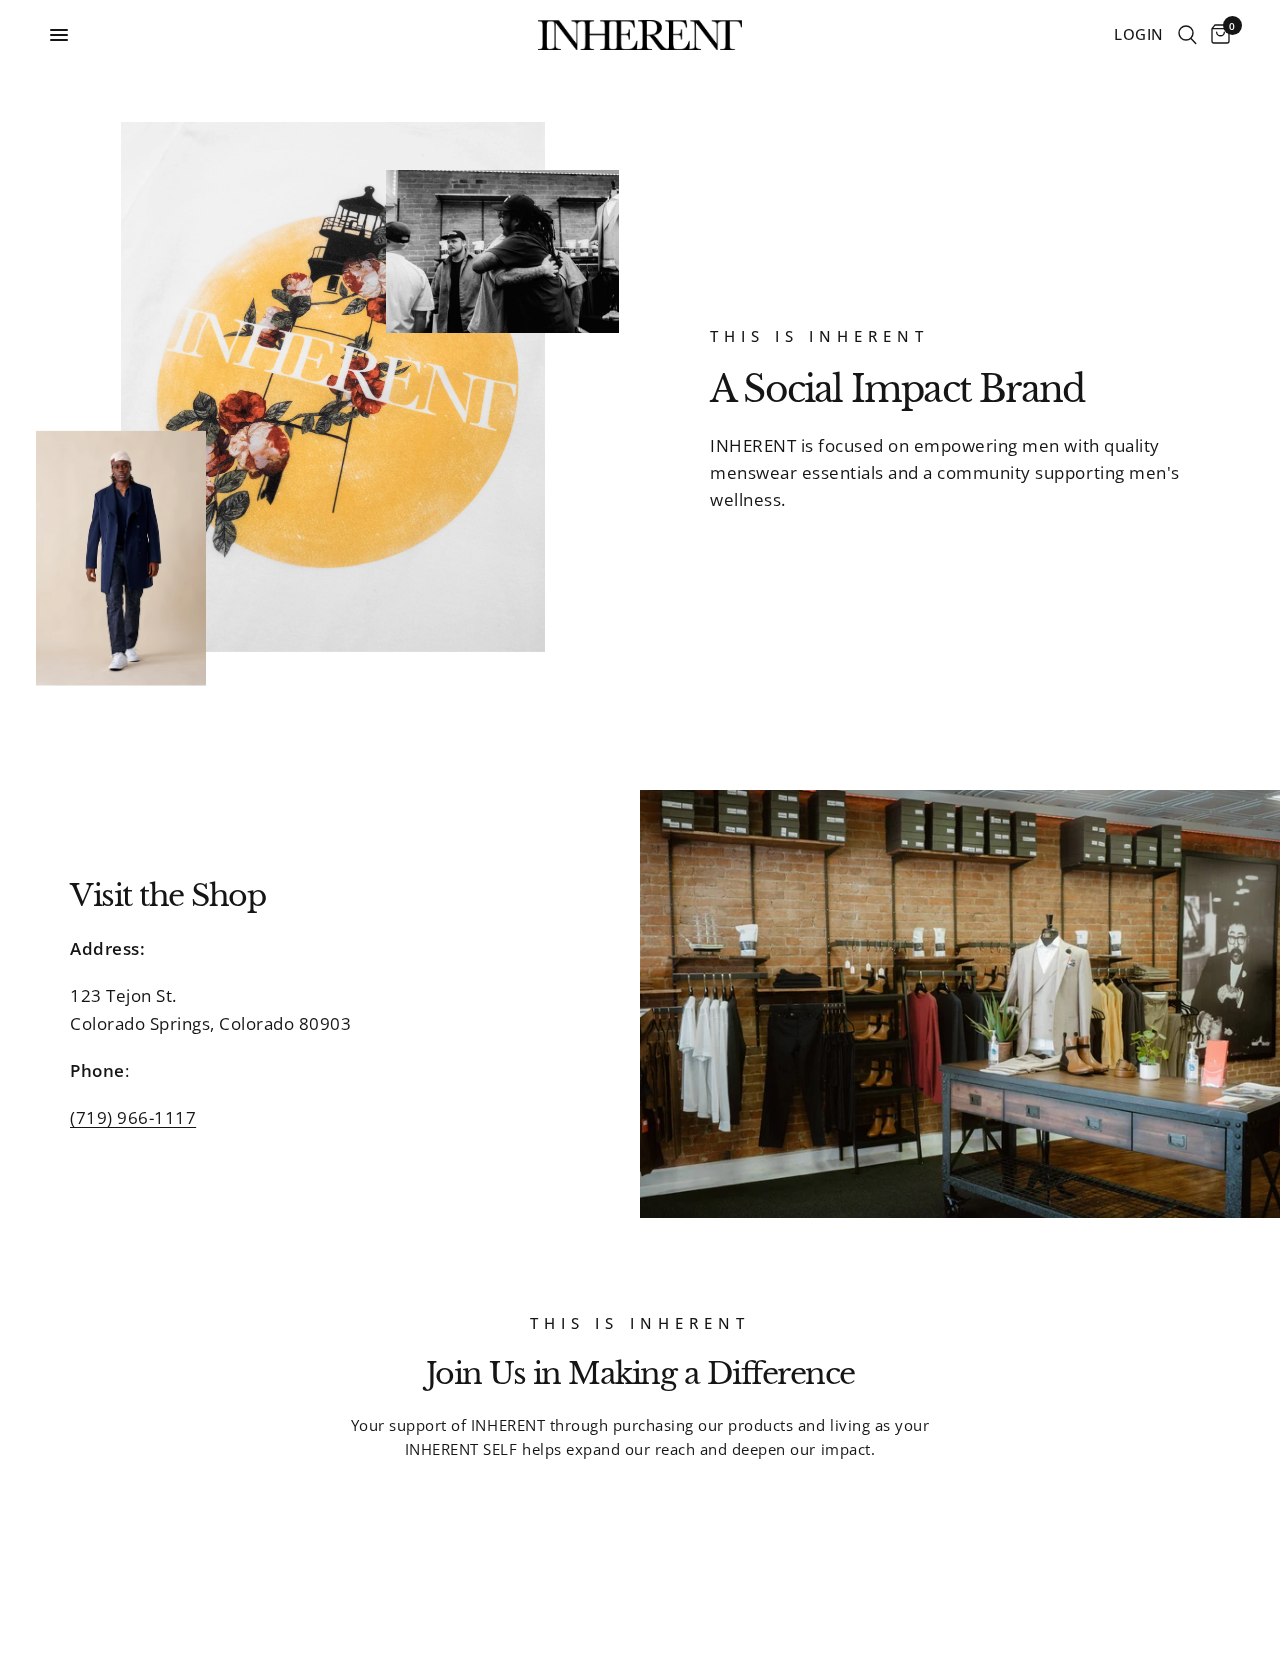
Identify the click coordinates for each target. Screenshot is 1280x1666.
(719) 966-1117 (133, 1117)
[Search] (1187, 35)
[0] (1217, 35)
